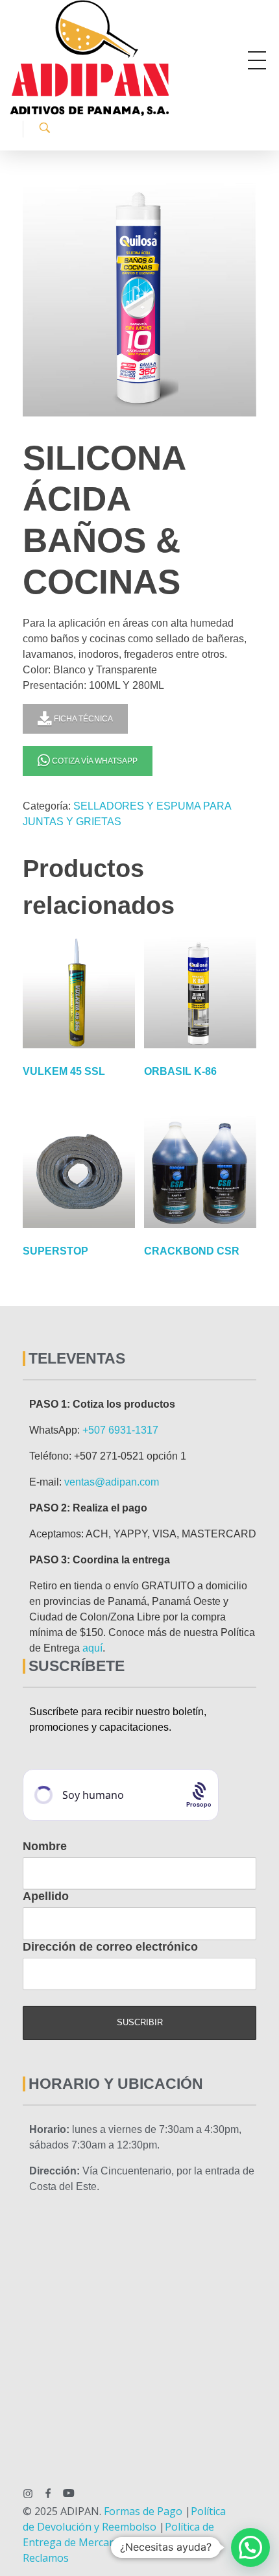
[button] (250, 2547)
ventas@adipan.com (112, 1482)
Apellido (46, 1896)
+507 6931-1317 (120, 1430)
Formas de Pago (143, 2511)
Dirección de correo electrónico (110, 1947)
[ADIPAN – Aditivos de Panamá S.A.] (127, 58)
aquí (92, 1648)
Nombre (45, 1846)
